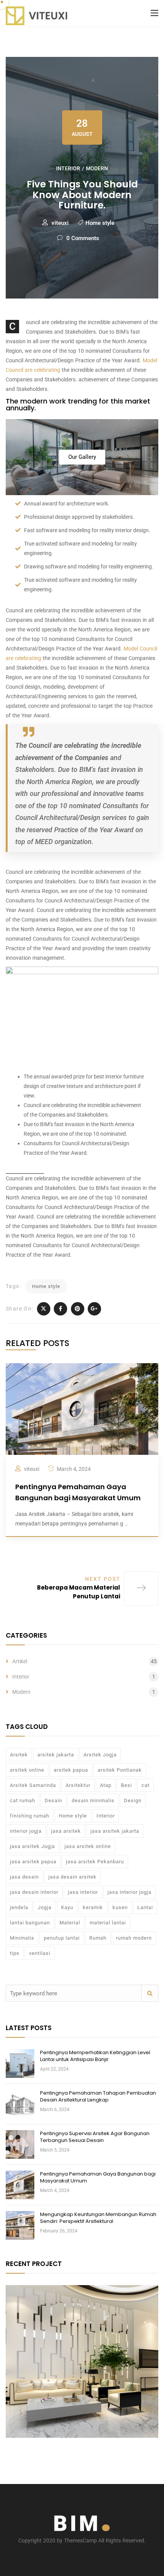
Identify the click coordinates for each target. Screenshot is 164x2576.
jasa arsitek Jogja (32, 1846)
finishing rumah (30, 1816)
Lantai (145, 1907)
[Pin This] (78, 1309)
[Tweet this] (44, 1309)
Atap (106, 1785)
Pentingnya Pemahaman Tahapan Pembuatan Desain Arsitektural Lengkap (98, 2096)
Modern (97, 168)
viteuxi (60, 223)
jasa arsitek (66, 1831)
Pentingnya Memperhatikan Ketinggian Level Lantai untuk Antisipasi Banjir (95, 2056)
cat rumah (23, 1800)
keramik (93, 1907)
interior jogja (26, 1831)
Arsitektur (78, 1785)
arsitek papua (71, 1770)
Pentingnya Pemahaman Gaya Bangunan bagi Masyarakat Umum (98, 2177)
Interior (68, 168)
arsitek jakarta (56, 1755)
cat (146, 1785)
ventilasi (40, 1953)
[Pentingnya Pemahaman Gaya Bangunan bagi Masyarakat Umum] (82, 1409)
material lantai (108, 1923)
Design (133, 1800)
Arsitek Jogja (100, 1755)
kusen (120, 1907)
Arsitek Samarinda (33, 1785)
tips (15, 1953)
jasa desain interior (34, 1892)
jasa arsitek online (88, 1846)
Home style (100, 223)
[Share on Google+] (94, 1309)
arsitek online (27, 1770)
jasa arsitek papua (33, 1862)
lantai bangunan (30, 1923)
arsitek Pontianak (120, 1770)
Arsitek (19, 1755)
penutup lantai (62, 1938)
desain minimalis (93, 1800)
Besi (126, 1785)
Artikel (20, 1661)
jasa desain (24, 1877)
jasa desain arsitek (72, 1877)
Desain (53, 1800)
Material (70, 1923)
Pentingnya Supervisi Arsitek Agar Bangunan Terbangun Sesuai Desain (95, 2137)
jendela (19, 1907)
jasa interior (83, 1892)
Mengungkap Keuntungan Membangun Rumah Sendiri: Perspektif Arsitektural (98, 2218)
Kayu (67, 1907)
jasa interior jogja (129, 1892)
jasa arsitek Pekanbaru (95, 1862)
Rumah (98, 1938)
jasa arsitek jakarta (115, 1831)
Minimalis (22, 1938)
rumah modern (134, 1938)
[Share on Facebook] (60, 1309)
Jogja (45, 1907)
